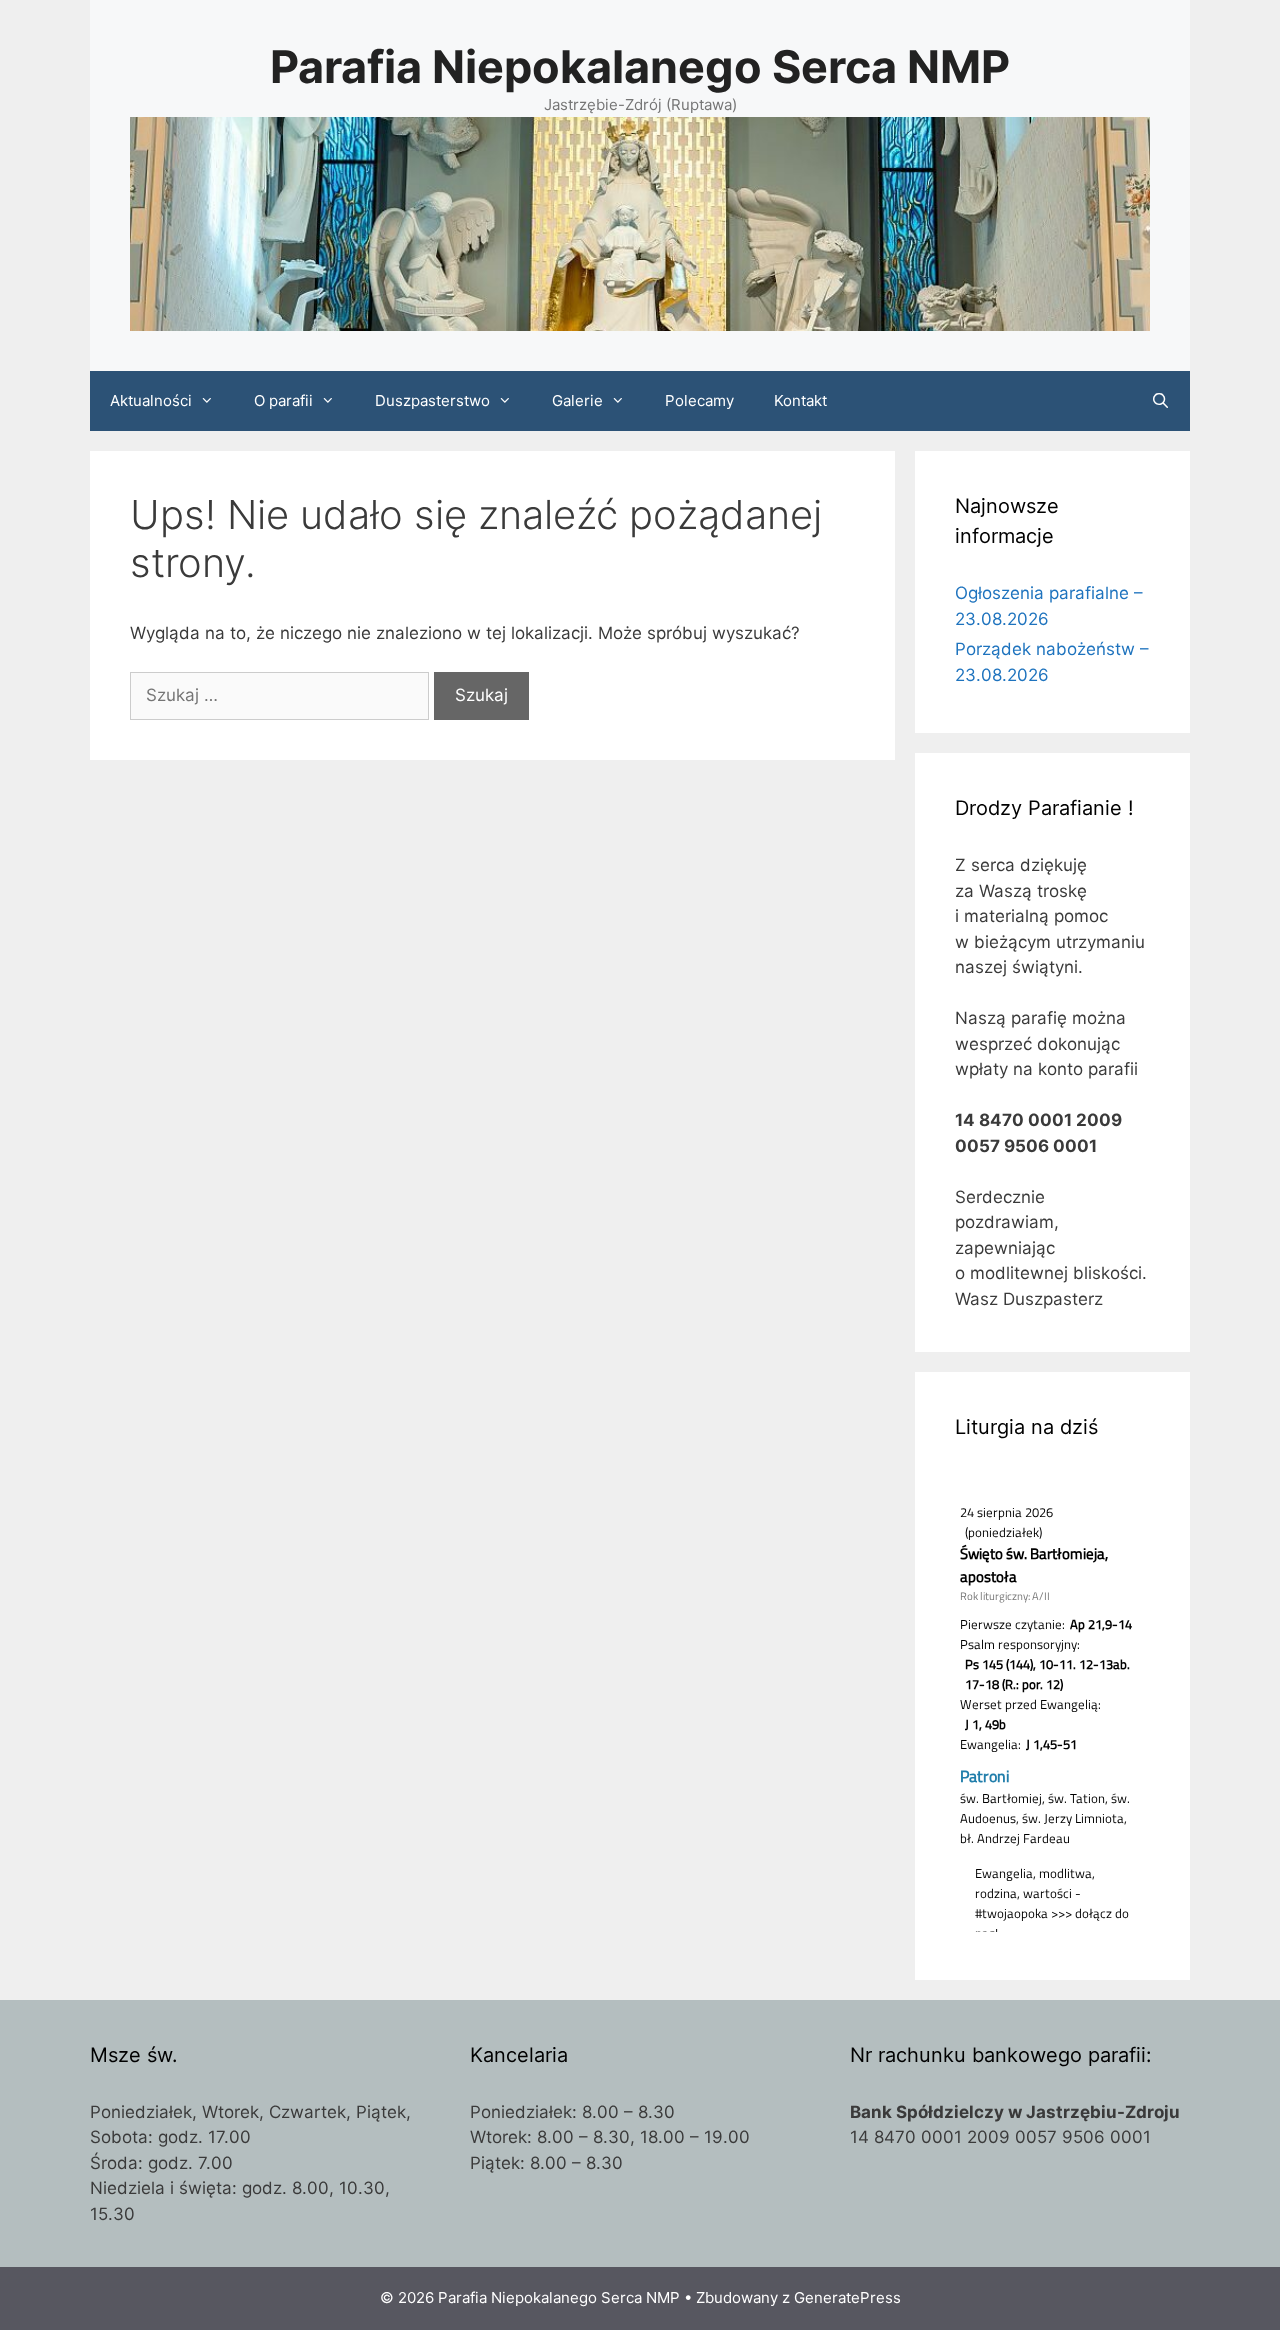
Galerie (577, 400)
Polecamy (699, 400)
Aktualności (151, 400)
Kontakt (800, 400)
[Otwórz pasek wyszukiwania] (1160, 401)
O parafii (283, 400)
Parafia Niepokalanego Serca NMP (640, 66)
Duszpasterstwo (432, 400)
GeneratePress (847, 2297)
